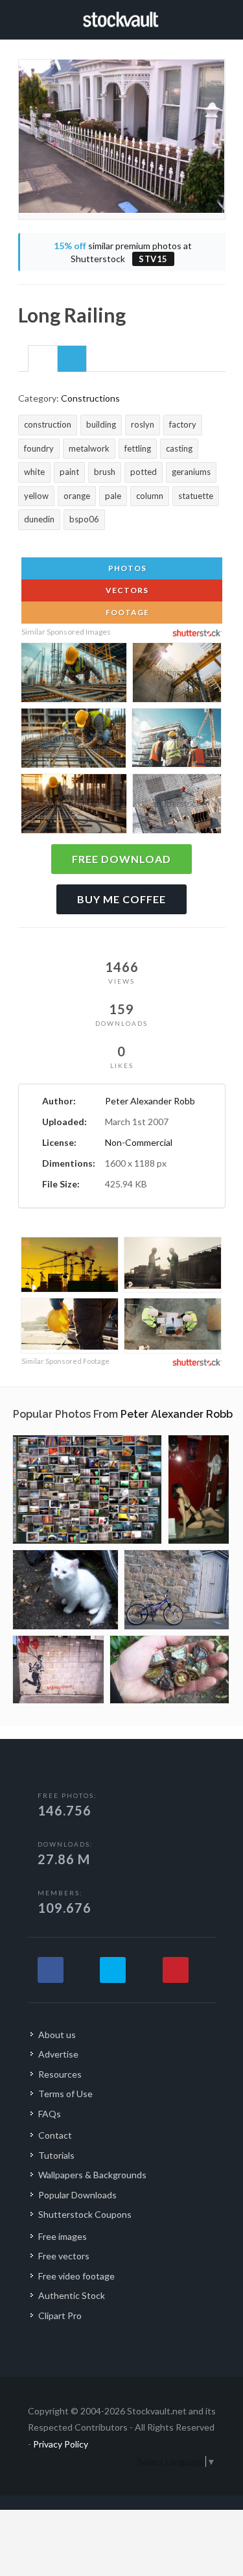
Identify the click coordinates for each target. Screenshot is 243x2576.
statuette (196, 496)
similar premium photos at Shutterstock (123, 252)
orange (77, 496)
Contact (55, 2135)
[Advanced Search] (221, 18)
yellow (36, 496)
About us (57, 2035)
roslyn (143, 424)
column (150, 496)
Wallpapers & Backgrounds (92, 2175)
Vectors (126, 590)
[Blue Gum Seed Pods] (169, 1670)
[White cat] (65, 1590)
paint (69, 472)
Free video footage (76, 2276)
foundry (39, 448)
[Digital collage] (87, 1489)
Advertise (58, 2054)
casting (179, 448)
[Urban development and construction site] (70, 1266)
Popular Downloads (77, 2195)
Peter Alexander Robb (150, 1101)
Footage (126, 612)
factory (183, 424)
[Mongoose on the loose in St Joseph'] (177, 1590)
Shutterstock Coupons (85, 2214)
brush (105, 472)
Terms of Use (65, 2094)
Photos (126, 568)
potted (144, 472)
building (101, 424)
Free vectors (64, 2256)
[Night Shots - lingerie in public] (199, 1489)
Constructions (90, 398)
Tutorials (56, 2155)
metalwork (89, 448)
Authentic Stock (72, 2295)
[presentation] (43, 359)
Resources (60, 2074)
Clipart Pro (60, 2315)
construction (48, 424)
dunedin (39, 519)
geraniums (191, 472)
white (34, 472)
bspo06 (84, 519)
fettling (138, 448)
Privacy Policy (61, 2444)
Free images (63, 2236)
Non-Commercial (139, 1142)
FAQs (50, 2114)
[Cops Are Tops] (58, 1670)
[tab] (43, 358)
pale (113, 496)
